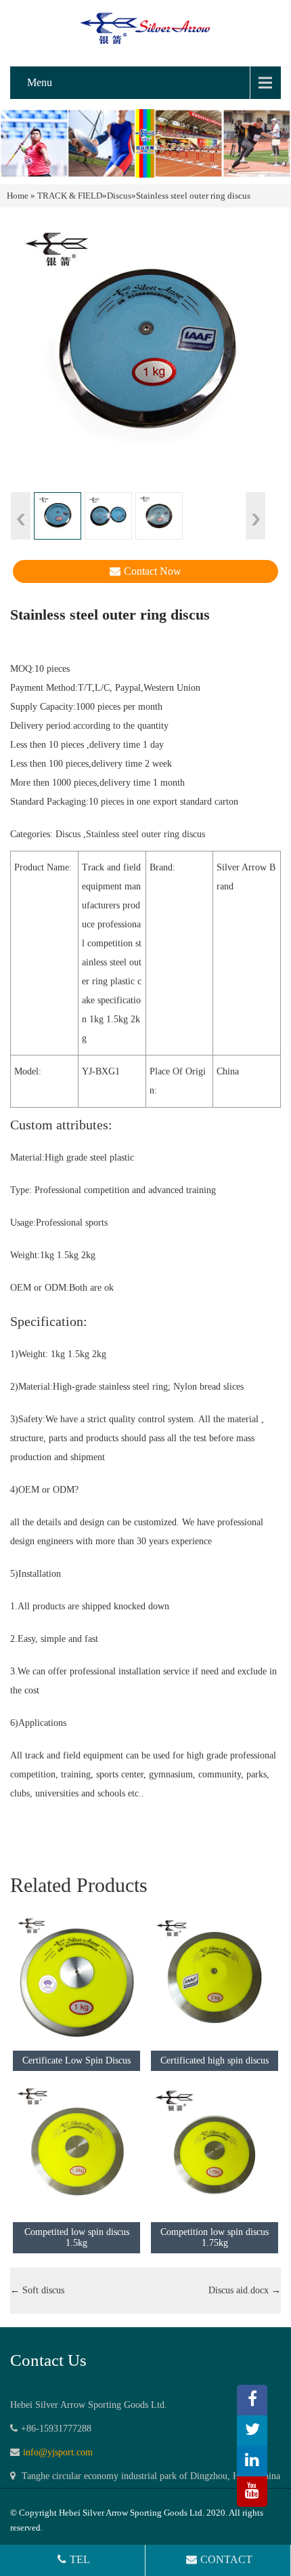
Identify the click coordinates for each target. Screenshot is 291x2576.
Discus (119, 196)
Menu (40, 82)
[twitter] (252, 2431)
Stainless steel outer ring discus (145, 834)
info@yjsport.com (58, 2452)
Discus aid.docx (245, 2290)
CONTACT (226, 2559)
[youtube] (252, 2492)
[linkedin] (252, 2461)
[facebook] (252, 2400)
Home (18, 196)
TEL (80, 2559)
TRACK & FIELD (70, 196)
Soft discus (37, 2290)
